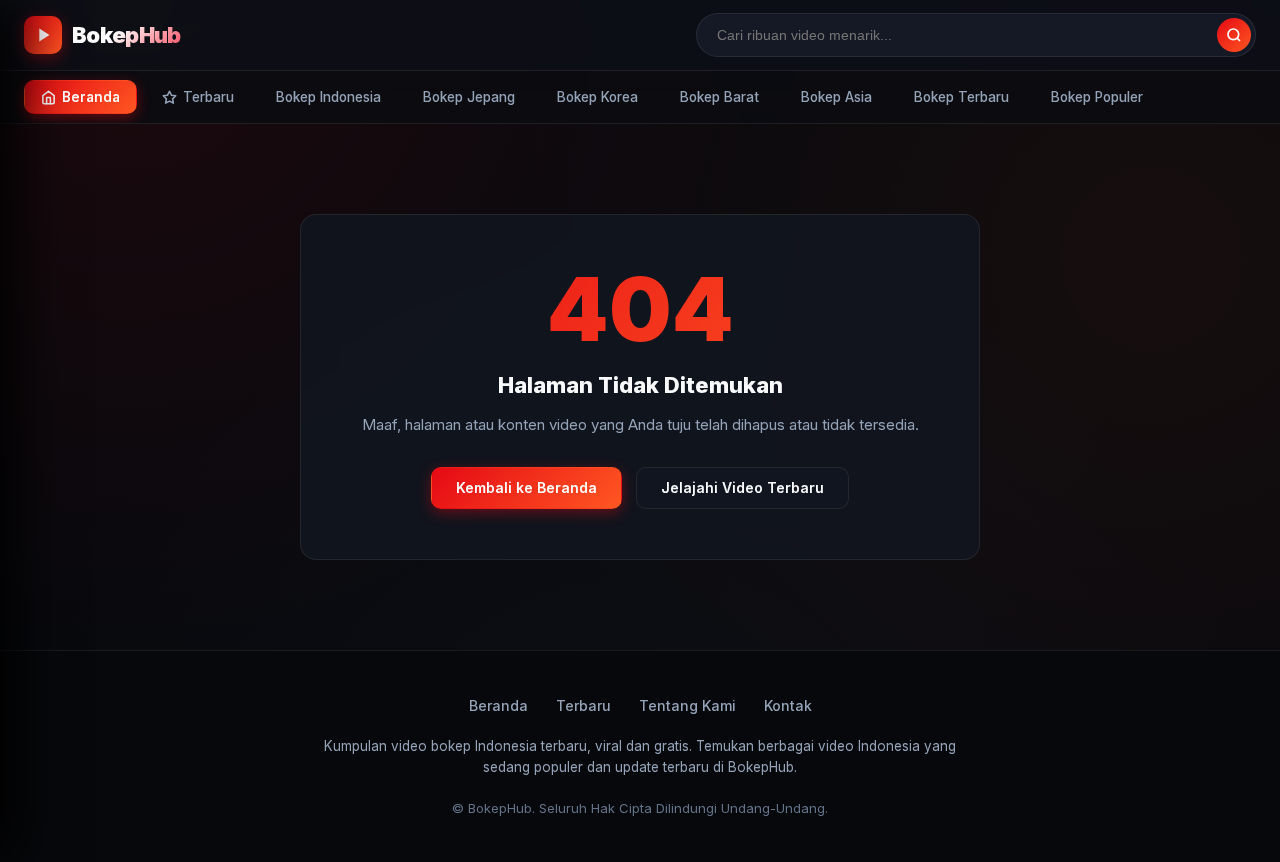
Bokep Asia (836, 97)
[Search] (1234, 35)
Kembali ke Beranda (526, 487)
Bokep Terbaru (961, 97)
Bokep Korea (597, 97)
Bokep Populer (1097, 97)
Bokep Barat (719, 97)
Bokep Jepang (469, 97)
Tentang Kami (687, 705)
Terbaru (583, 705)
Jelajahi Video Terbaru (742, 487)
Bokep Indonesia (328, 97)
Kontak (788, 705)
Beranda (498, 705)
